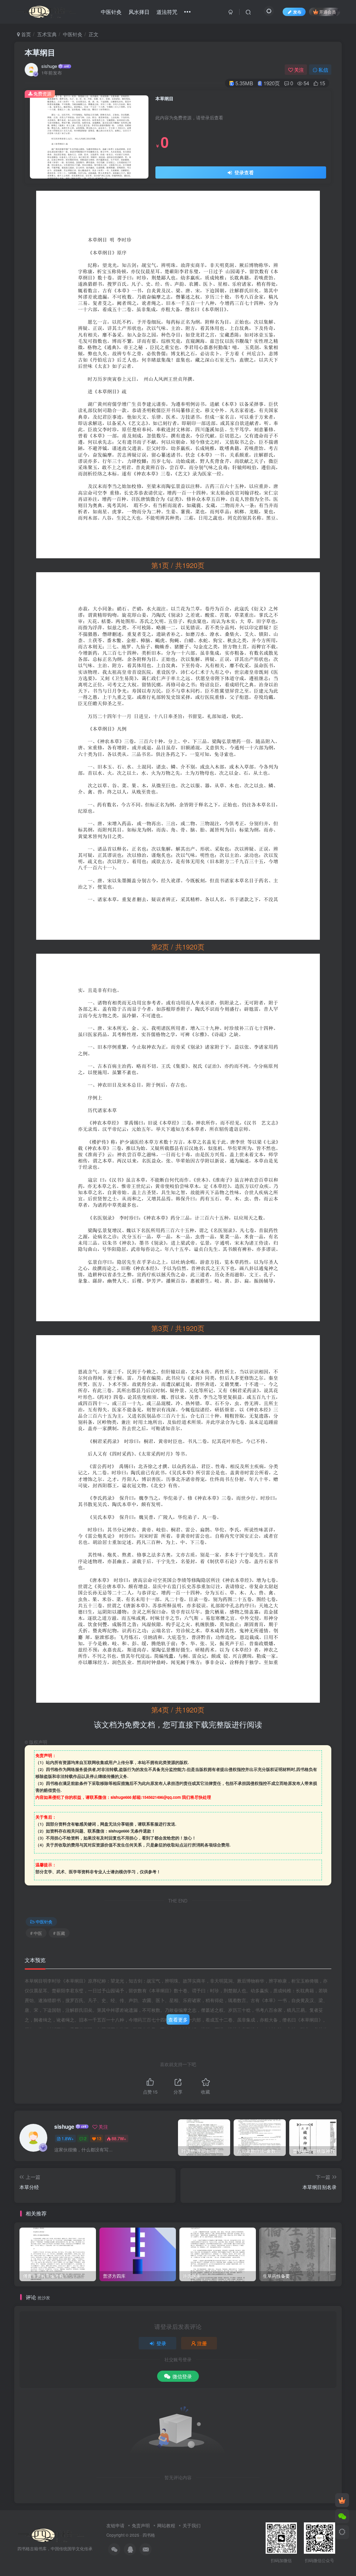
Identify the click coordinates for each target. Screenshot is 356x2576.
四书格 (149, 2535)
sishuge (49, 66)
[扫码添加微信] (342, 2516)
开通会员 (327, 12)
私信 (323, 70)
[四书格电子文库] (51, 2534)
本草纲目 (40, 52)
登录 (161, 2343)
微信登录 (182, 2376)
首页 (25, 34)
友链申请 (115, 2525)
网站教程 (166, 2525)
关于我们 (192, 2525)
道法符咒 (167, 12)
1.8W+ (68, 2138)
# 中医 (36, 1933)
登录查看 (243, 172)
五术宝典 (47, 34)
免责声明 (141, 2525)
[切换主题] (342, 2532)
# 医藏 (59, 1933)
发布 (297, 12)
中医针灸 (111, 12)
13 (99, 2138)
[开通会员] (342, 2500)
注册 (202, 2343)
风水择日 (139, 12)
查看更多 (178, 2019)
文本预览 (35, 1960)
